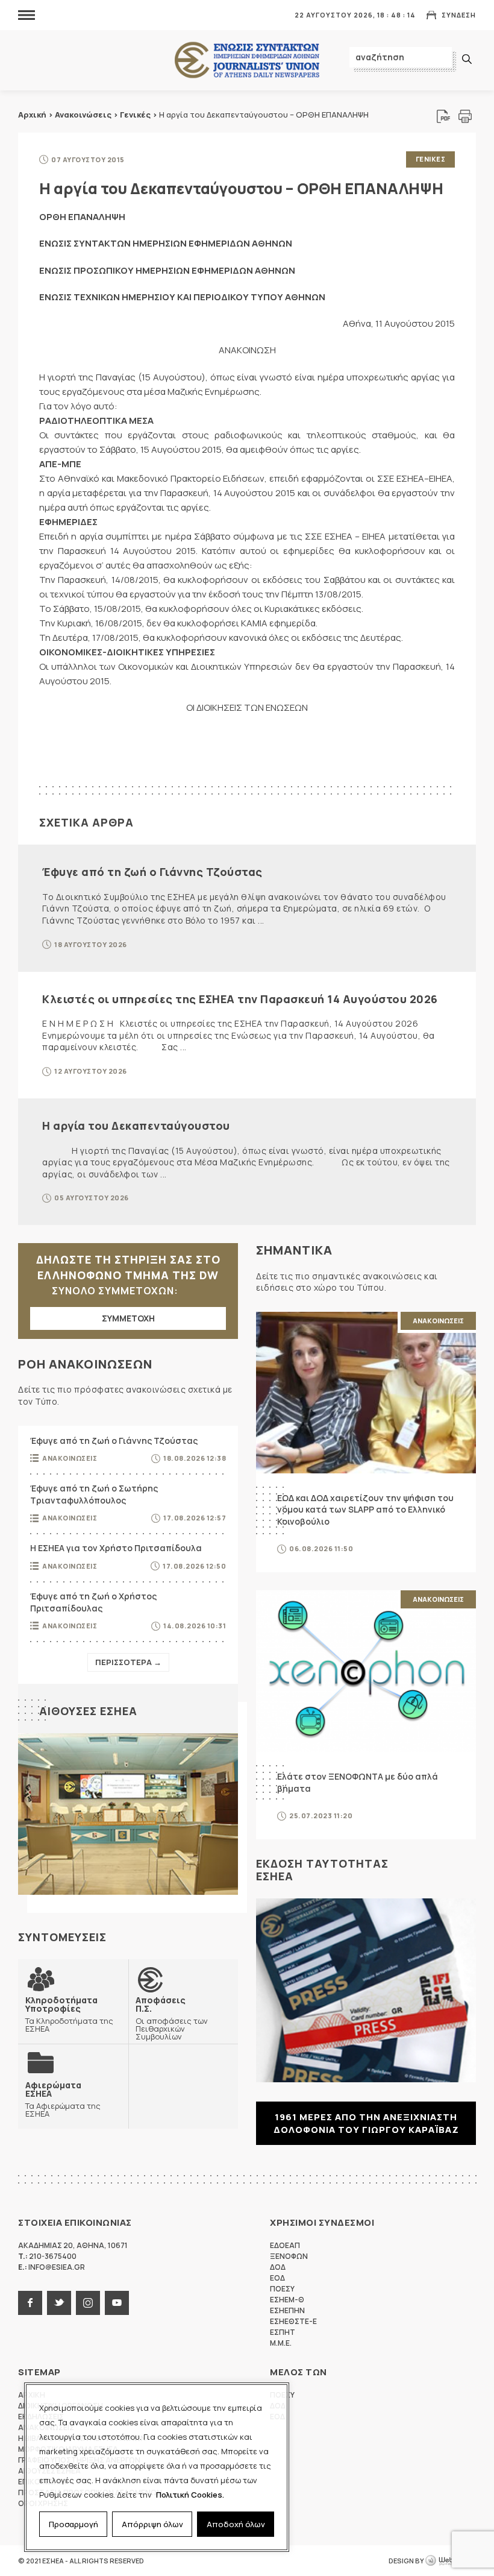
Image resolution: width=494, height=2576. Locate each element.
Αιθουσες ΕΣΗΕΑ (88, 1711)
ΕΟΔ (277, 2278)
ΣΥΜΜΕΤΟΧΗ (128, 1318)
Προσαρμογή (73, 2524)
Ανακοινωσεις (70, 1458)
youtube (117, 2303)
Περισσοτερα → (128, 1662)
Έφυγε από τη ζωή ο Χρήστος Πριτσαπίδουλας (93, 1602)
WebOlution (451, 2561)
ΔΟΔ (278, 2267)
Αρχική (32, 115)
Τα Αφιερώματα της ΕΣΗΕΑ (63, 2099)
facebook (30, 2303)
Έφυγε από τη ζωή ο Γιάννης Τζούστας (152, 872)
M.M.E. (281, 2343)
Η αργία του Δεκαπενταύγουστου (136, 1126)
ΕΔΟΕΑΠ (285, 2245)
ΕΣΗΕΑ (247, 61)
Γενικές (135, 115)
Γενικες (431, 159)
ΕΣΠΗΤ (283, 2332)
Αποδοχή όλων (236, 2524)
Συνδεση (459, 15)
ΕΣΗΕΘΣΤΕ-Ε (293, 2321)
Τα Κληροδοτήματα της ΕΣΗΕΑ (69, 2014)
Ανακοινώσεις (83, 115)
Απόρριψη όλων (152, 2524)
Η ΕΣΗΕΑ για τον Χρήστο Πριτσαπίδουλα (116, 1548)
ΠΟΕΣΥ (282, 2289)
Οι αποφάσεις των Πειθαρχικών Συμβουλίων (172, 2018)
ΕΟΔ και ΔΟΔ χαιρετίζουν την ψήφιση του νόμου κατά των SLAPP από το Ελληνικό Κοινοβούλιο (365, 1510)
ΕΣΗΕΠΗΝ (287, 2310)
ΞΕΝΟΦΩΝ (289, 2256)
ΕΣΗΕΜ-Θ (287, 2300)
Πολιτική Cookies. (190, 2495)
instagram (88, 2303)
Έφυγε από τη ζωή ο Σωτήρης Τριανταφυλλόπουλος (94, 1494)
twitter (59, 2303)
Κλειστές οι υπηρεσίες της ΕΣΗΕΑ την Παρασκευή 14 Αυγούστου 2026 (240, 999)
